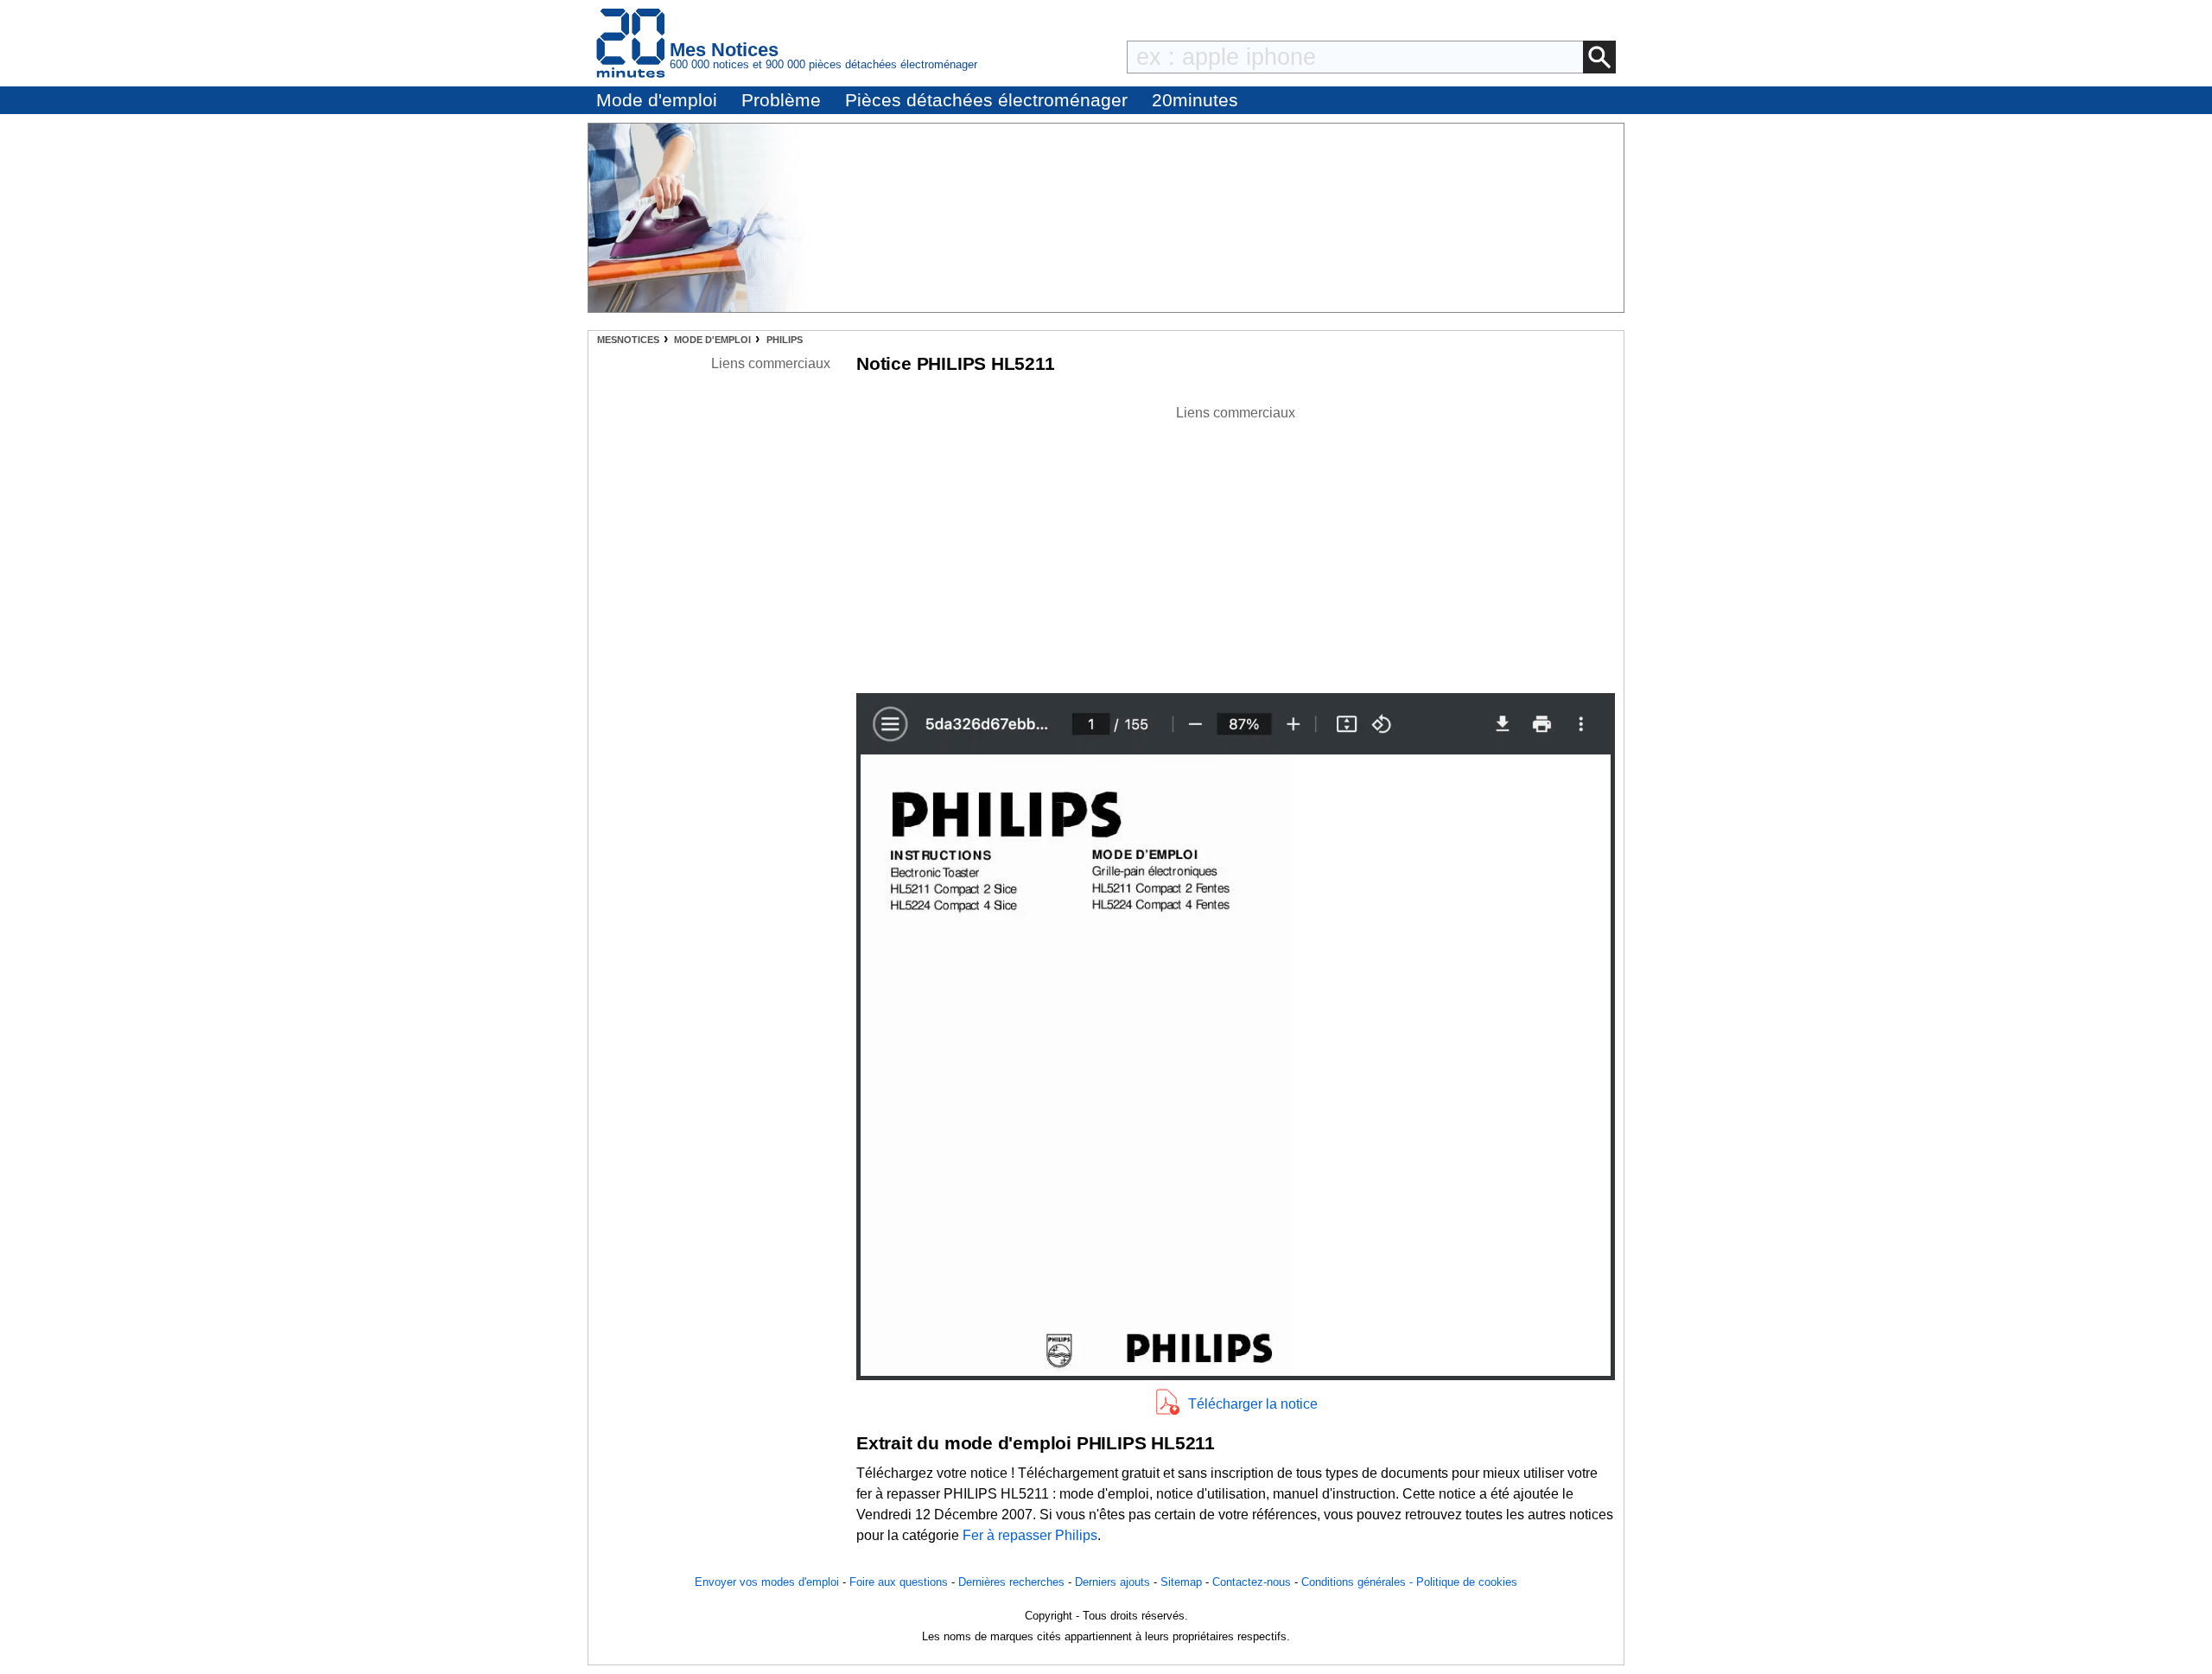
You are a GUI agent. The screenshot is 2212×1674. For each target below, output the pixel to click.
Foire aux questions (899, 1582)
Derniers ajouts (1112, 1582)
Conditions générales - (1359, 1582)
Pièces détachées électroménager (986, 100)
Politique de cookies (1467, 1582)
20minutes (1195, 100)
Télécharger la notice (1253, 1404)
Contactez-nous (1252, 1582)
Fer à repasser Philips (1030, 1535)
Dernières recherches (1011, 1582)
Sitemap (1181, 1582)
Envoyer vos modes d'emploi (767, 1582)
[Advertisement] (1236, 544)
